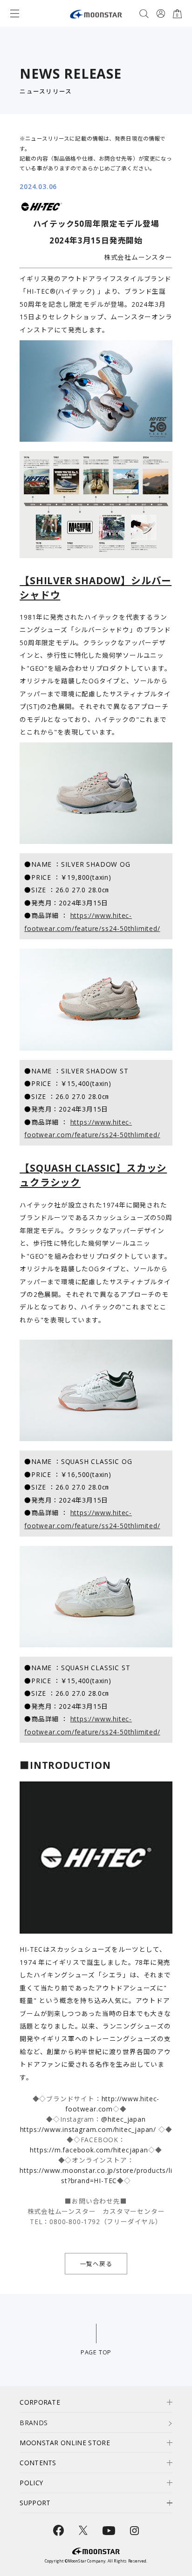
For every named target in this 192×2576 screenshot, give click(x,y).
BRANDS (34, 2423)
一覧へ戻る (96, 2264)
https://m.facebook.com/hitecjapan (89, 2150)
